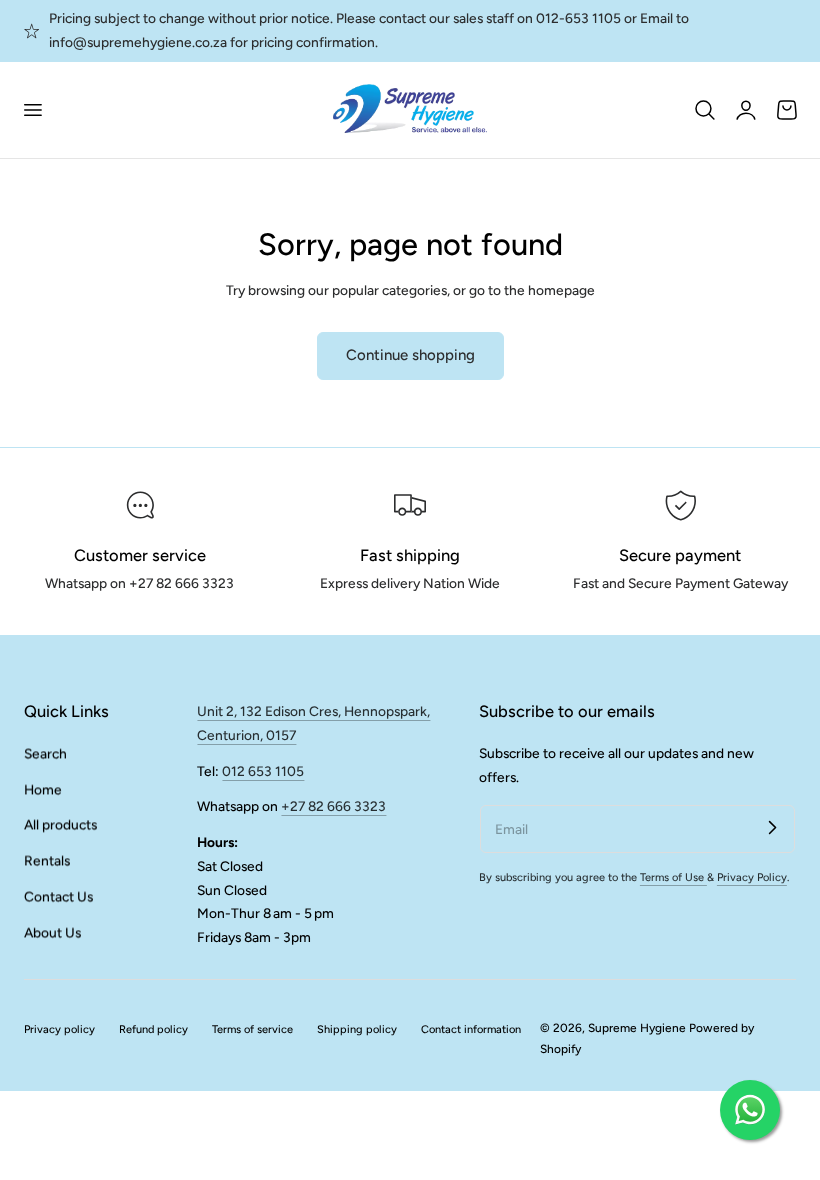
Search (45, 753)
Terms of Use (673, 877)
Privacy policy (59, 1029)
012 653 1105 (263, 771)
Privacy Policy (752, 877)
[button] (32, 110)
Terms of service (252, 1029)
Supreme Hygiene (637, 1028)
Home (43, 789)
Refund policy (153, 1029)
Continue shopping (410, 355)
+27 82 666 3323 (333, 806)
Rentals (47, 860)
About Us (52, 932)
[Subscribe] (772, 828)
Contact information (471, 1029)
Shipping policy (357, 1029)
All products (60, 825)
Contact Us (58, 896)
